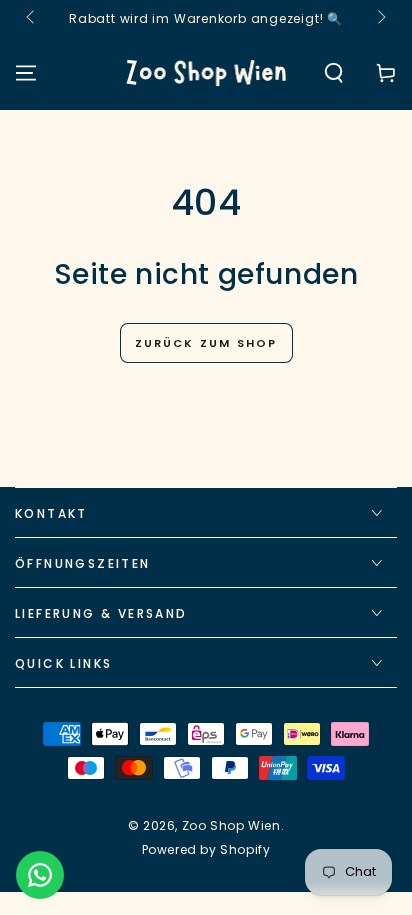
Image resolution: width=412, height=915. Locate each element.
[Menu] (26, 73)
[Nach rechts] (380, 18)
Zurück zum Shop (206, 343)
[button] (334, 73)
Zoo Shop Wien (231, 825)
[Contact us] (40, 875)
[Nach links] (32, 18)
